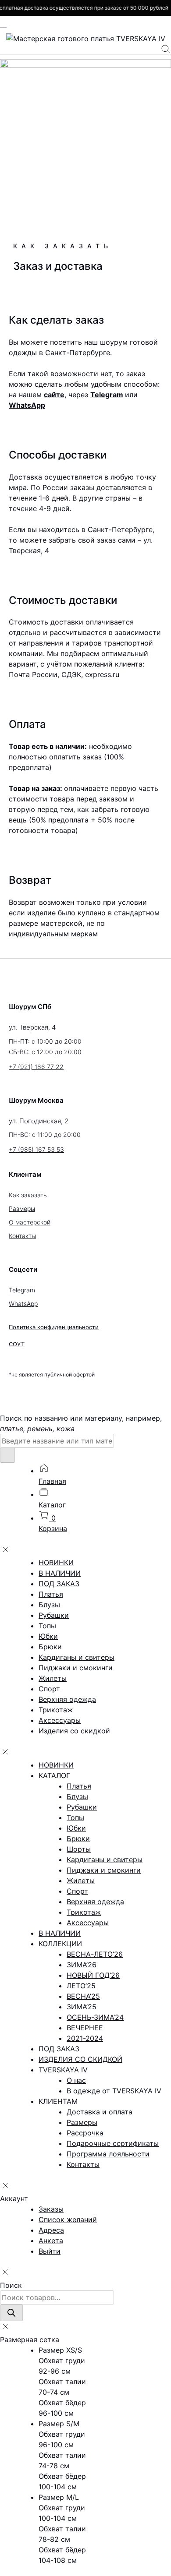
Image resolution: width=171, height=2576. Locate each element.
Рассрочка (85, 2133)
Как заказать (28, 1195)
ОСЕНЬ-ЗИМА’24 (95, 2017)
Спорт (49, 1689)
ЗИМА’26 (82, 1965)
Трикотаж (56, 1710)
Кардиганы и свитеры (77, 1657)
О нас (76, 2080)
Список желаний (68, 2220)
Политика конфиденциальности (54, 1327)
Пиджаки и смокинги (76, 1668)
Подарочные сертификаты (113, 2143)
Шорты (79, 1849)
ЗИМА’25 (82, 2007)
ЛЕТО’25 (81, 1986)
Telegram (107, 395)
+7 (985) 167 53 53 (36, 1149)
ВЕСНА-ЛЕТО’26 (95, 1954)
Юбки (48, 1636)
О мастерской (30, 1222)
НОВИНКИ (56, 1563)
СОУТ (17, 1344)
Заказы (51, 2209)
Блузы (49, 1605)
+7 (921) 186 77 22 (36, 1067)
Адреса (51, 2230)
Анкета (51, 2241)
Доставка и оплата (100, 2112)
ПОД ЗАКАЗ (59, 1584)
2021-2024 (85, 2038)
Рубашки (54, 1615)
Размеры (22, 1209)
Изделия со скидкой (74, 1731)
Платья (51, 1594)
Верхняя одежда (67, 1699)
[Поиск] (11, 2313)
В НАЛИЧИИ (60, 1573)
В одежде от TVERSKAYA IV (114, 2091)
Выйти (50, 2251)
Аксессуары (60, 1720)
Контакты (22, 1236)
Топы (47, 1626)
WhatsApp (27, 405)
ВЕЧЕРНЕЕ (85, 2028)
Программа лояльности (108, 2154)
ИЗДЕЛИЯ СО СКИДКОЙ (80, 2059)
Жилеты (53, 1678)
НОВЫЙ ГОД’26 (93, 1975)
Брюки (50, 1647)
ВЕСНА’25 (83, 1996)
